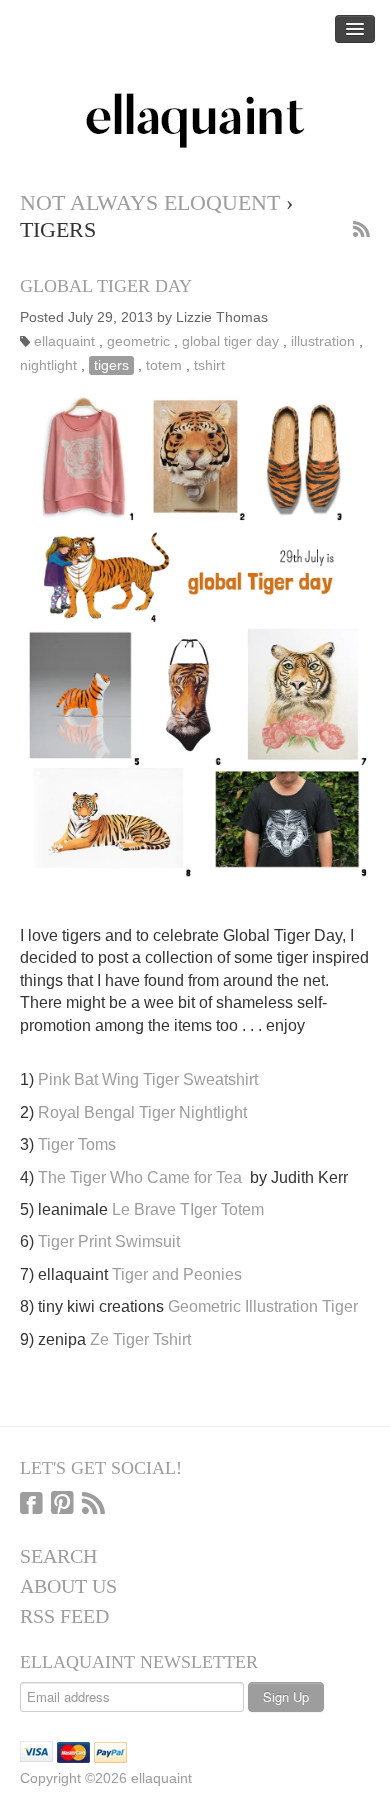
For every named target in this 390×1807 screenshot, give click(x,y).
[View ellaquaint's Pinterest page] (62, 1505)
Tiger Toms (77, 1144)
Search (58, 1556)
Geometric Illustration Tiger (263, 1306)
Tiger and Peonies (177, 1274)
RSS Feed (64, 1616)
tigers (111, 365)
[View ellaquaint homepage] (195, 121)
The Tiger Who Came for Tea (140, 1177)
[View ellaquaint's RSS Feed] (93, 1505)
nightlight (48, 365)
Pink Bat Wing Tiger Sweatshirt (148, 1079)
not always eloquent (150, 202)
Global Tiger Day (106, 286)
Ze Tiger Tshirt (140, 1339)
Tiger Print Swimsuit (109, 1241)
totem (164, 365)
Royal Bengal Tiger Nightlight (142, 1112)
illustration (323, 341)
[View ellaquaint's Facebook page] (31, 1505)
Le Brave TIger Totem (188, 1209)
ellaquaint (64, 341)
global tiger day (230, 341)
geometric (138, 341)
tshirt (209, 365)
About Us (68, 1586)
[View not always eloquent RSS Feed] (361, 231)
